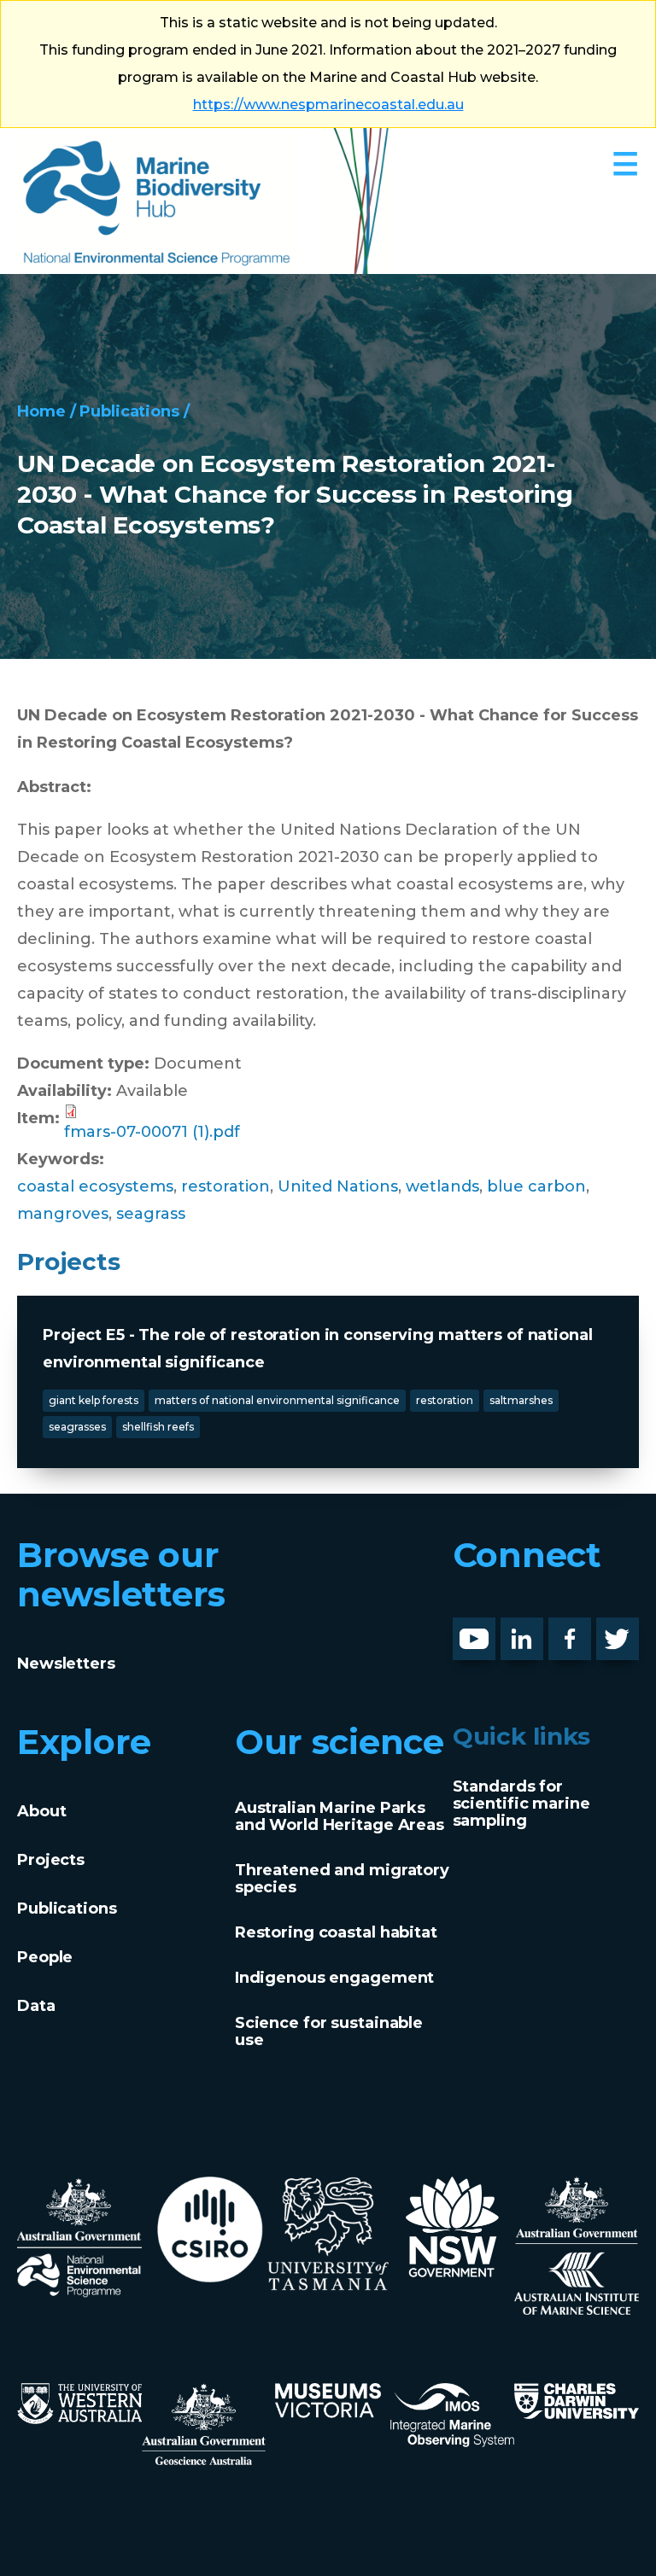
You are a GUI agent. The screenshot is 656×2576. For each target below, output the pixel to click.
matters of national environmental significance (277, 1400)
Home (41, 411)
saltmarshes (521, 1400)
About (41, 1811)
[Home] (204, 201)
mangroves (63, 1214)
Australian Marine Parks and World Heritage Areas (340, 1816)
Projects (51, 1860)
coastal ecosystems (95, 1186)
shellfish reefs (158, 1427)
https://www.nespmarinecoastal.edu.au (328, 105)
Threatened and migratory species (342, 1879)
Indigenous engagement (334, 1978)
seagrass (151, 1214)
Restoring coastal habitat (336, 1932)
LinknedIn (540, 1631)
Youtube (487, 1631)
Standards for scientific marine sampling (521, 1804)
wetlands (442, 1186)
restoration (225, 1186)
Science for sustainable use (329, 2031)
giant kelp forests (94, 1400)
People (45, 1957)
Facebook (588, 1631)
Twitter (624, 1631)
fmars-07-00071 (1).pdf (152, 1132)
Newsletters (66, 1664)
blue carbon (536, 1186)
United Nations (338, 1186)
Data (36, 2006)
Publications (129, 411)
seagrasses (77, 1427)
